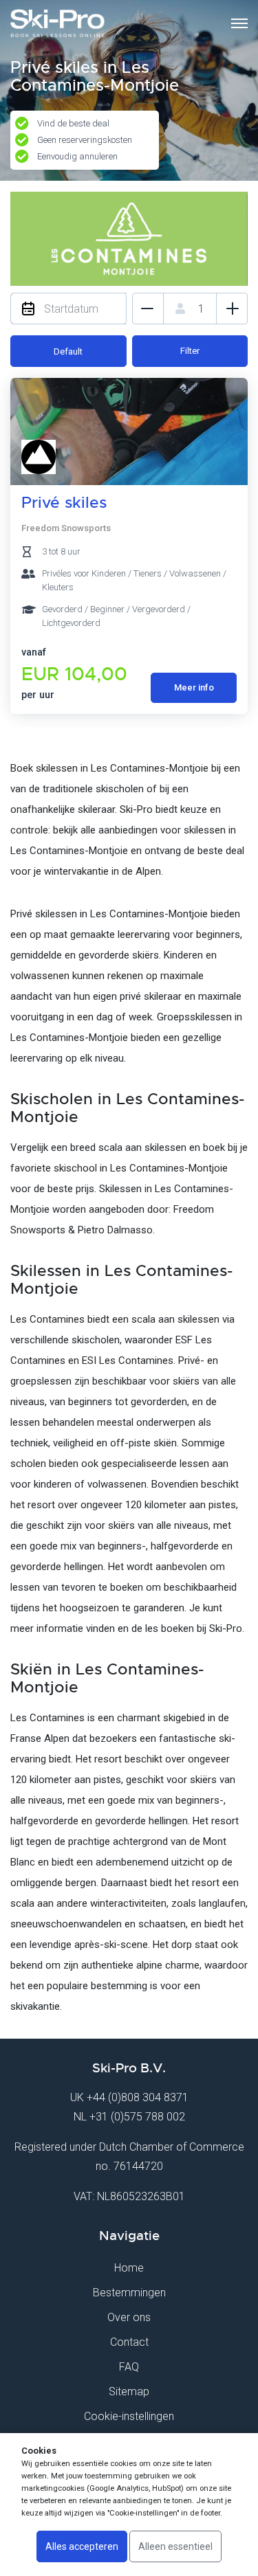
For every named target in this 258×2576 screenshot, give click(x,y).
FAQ (129, 2367)
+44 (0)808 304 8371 (138, 2097)
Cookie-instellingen (129, 2416)
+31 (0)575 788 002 (137, 2117)
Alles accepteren (82, 2546)
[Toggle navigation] (239, 23)
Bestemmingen (129, 2293)
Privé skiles (64, 503)
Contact (129, 2342)
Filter (190, 351)
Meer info (194, 687)
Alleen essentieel (175, 2546)
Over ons (129, 2317)
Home (129, 2268)
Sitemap (129, 2392)
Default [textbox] (68, 351)
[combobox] (68, 351)
